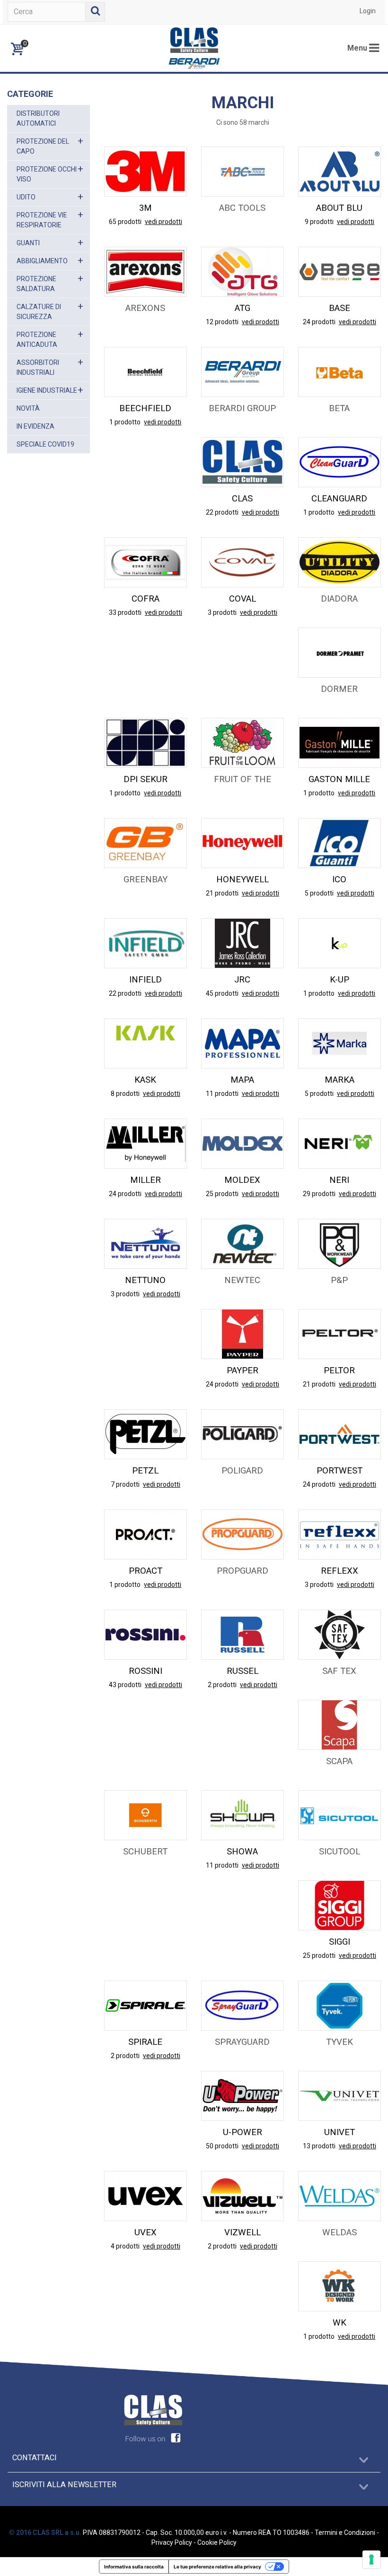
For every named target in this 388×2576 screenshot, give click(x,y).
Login (368, 11)
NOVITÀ (28, 408)
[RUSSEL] (242, 1634)
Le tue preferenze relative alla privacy (217, 2567)
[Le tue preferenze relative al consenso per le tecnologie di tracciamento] (371, 2559)
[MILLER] (145, 1143)
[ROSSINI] (145, 1634)
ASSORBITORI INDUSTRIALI (38, 367)
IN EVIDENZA (35, 426)
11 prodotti (223, 1094)
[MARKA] (339, 1043)
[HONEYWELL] (242, 843)
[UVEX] (145, 2195)
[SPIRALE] (145, 2005)
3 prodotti (223, 612)
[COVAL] (242, 562)
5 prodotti (320, 893)
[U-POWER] (242, 2095)
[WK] (339, 2285)
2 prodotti (223, 1685)
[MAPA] (242, 1043)
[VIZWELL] (242, 2195)
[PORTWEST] (339, 1434)
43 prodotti (126, 1685)
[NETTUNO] (145, 1243)
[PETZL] (145, 1434)
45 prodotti (223, 993)
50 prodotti (223, 2146)
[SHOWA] (242, 1814)
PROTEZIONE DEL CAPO (43, 146)
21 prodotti (223, 893)
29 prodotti (320, 1194)
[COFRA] (145, 562)
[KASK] (145, 1043)
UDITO (26, 197)
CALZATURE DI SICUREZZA (39, 312)
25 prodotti (223, 1194)
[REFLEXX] (339, 1534)
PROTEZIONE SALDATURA (36, 284)
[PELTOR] (339, 1334)
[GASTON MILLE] (339, 742)
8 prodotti (126, 1094)
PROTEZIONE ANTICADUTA (37, 340)
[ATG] (242, 271)
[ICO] (339, 843)
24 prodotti (320, 322)
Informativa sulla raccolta (134, 2567)
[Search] (95, 12)
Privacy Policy (172, 2542)
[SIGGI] (339, 1904)
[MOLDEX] (242, 1143)
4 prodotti (126, 2246)
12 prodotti (223, 322)
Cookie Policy (217, 2542)
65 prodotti (126, 222)
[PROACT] (145, 1534)
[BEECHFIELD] (145, 371)
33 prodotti (126, 612)
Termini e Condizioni (345, 2533)
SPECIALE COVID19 (45, 444)
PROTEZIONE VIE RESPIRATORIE (42, 220)
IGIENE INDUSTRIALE (47, 390)
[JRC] (242, 943)
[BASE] (339, 271)
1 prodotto (126, 422)
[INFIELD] (145, 943)
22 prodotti (223, 512)
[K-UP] (339, 943)
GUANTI (28, 243)
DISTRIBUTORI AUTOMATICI (38, 118)
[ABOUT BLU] (339, 171)
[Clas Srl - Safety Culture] (194, 48)
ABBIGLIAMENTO (42, 261)
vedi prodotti (163, 222)
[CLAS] (242, 462)
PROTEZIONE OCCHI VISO (47, 174)
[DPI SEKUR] (145, 742)
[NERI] (339, 1143)
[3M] (145, 171)
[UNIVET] (339, 2095)
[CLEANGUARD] (339, 462)
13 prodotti (320, 2146)
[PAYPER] (242, 1334)
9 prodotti (320, 222)
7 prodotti (126, 1484)
